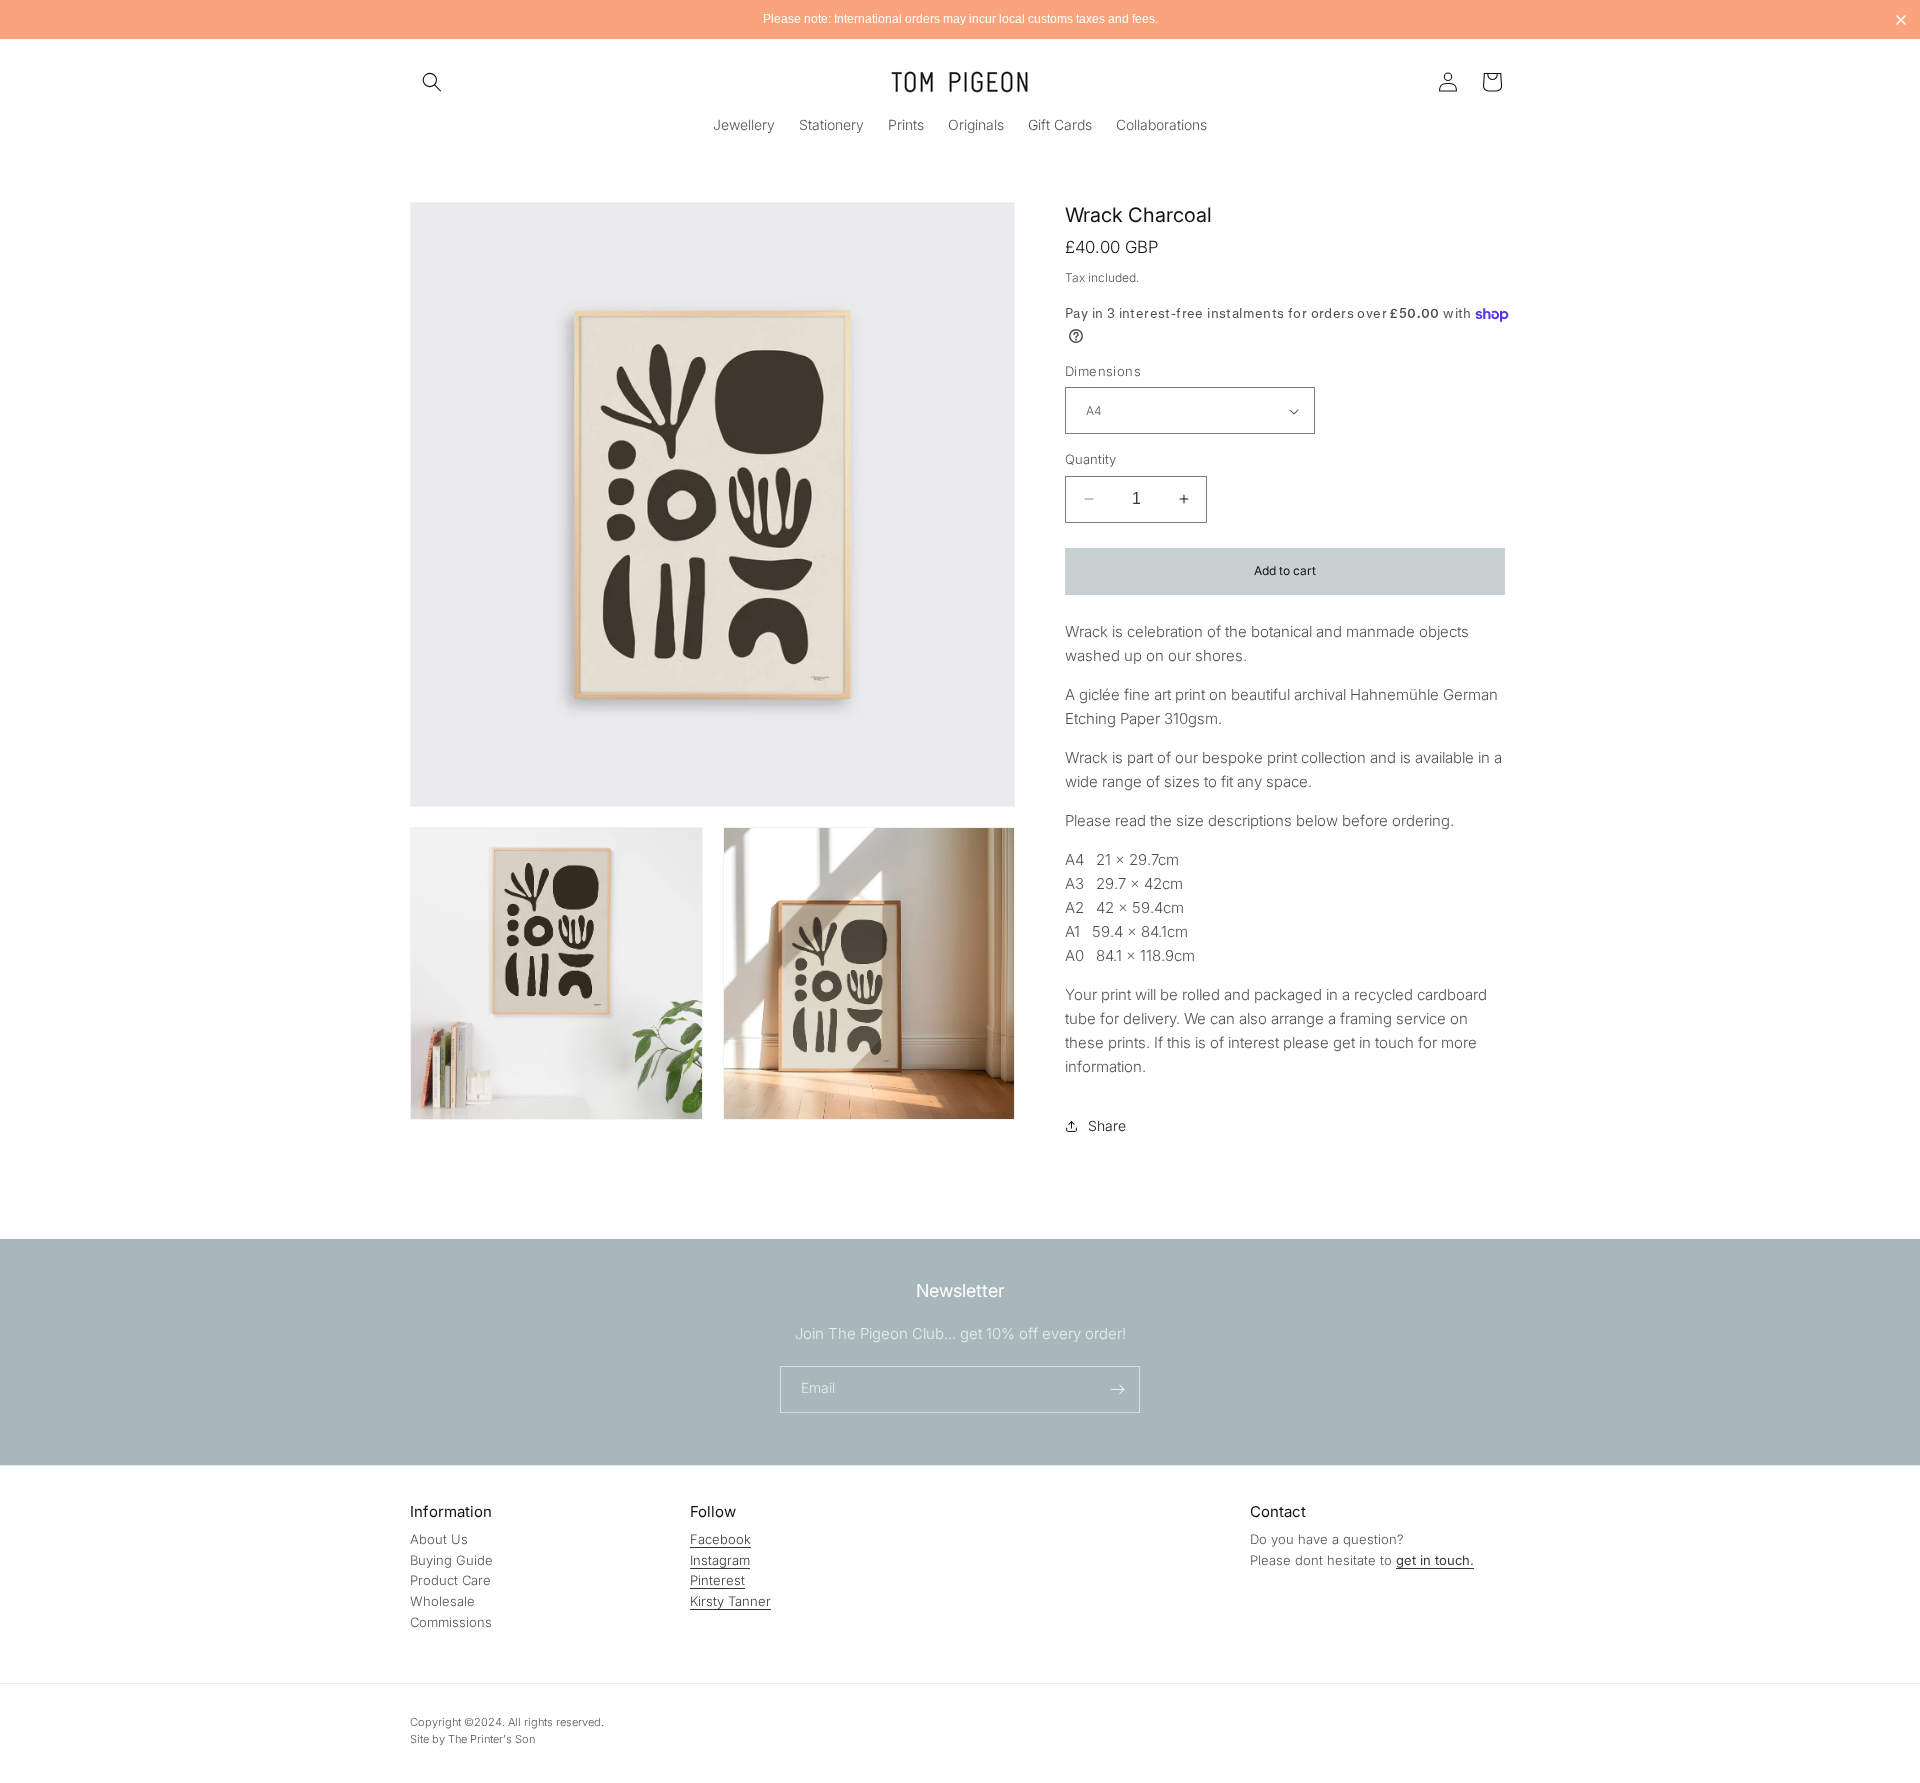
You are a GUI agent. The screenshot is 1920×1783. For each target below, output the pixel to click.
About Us (439, 1539)
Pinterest (717, 1580)
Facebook (720, 1539)
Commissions (451, 1622)
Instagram (720, 1560)
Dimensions (1103, 371)
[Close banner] (1901, 20)
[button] (432, 82)
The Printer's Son (491, 1739)
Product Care (450, 1580)
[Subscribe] (1117, 1389)
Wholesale (442, 1601)
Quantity (1090, 459)
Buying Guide (451, 1560)
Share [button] (1107, 1125)
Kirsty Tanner (730, 1601)
